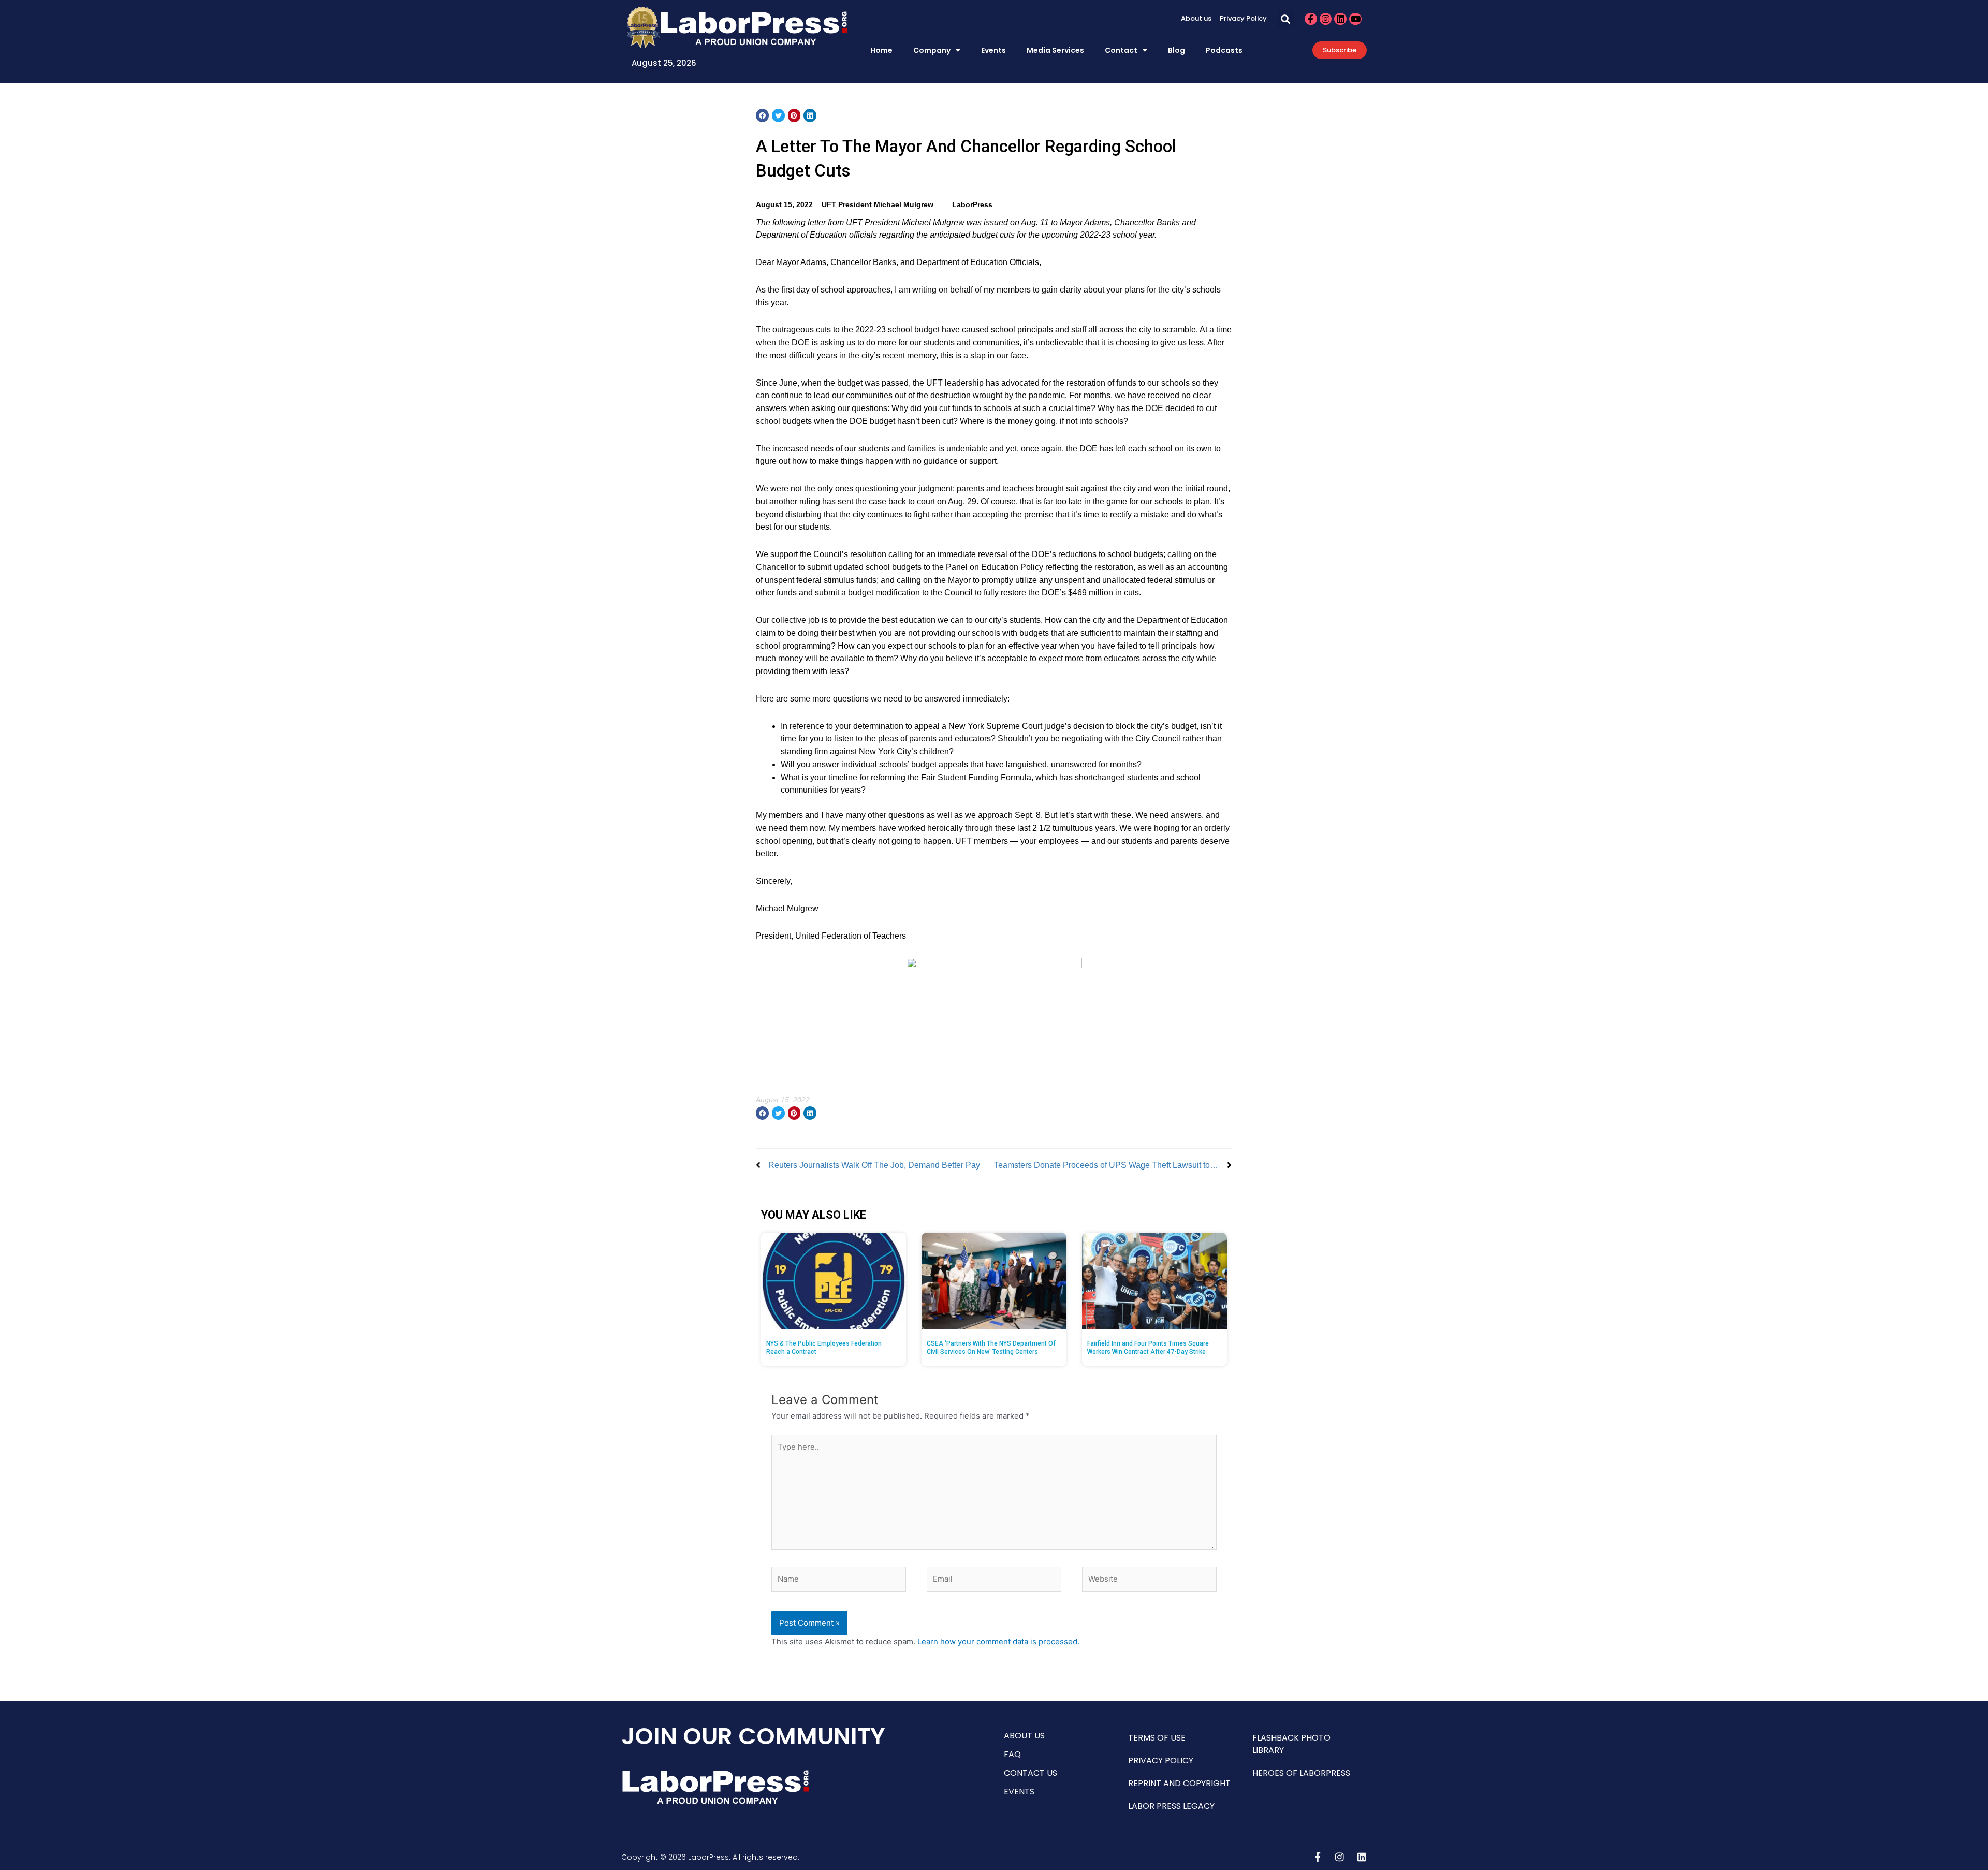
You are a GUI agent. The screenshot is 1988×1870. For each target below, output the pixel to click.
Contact (1121, 50)
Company (932, 50)
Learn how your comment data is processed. (998, 1641)
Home (881, 50)
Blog (1176, 50)
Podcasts (1224, 50)
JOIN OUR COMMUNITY (753, 1736)
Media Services (1055, 50)
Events (993, 50)
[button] (1286, 19)
